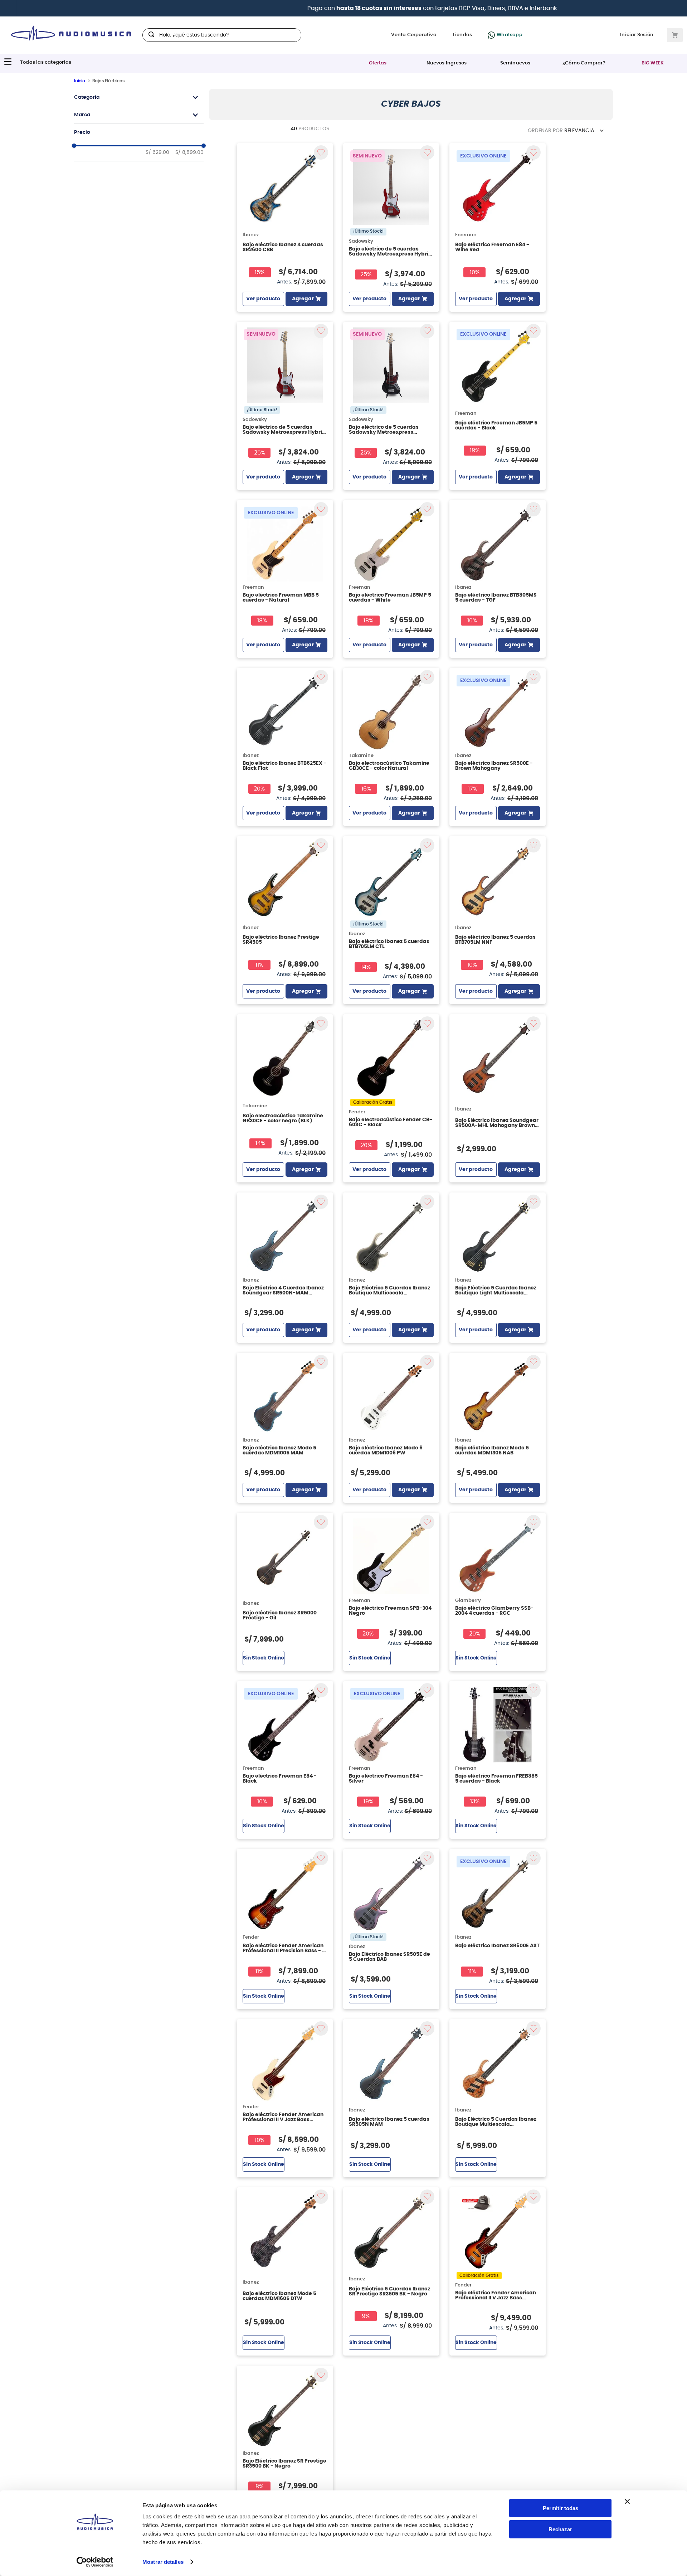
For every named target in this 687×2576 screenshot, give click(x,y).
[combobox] (222, 35)
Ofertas (378, 63)
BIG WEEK (653, 63)
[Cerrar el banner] (627, 2502)
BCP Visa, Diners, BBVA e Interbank (421, 8)
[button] (139, 97)
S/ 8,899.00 (187, 152)
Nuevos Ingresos (447, 63)
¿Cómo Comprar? (584, 63)
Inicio (80, 81)
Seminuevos (515, 63)
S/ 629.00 (157, 152)
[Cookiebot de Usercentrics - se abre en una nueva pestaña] (95, 2562)
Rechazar (560, 2529)
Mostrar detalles (163, 2562)
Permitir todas (561, 2508)
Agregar (303, 299)
